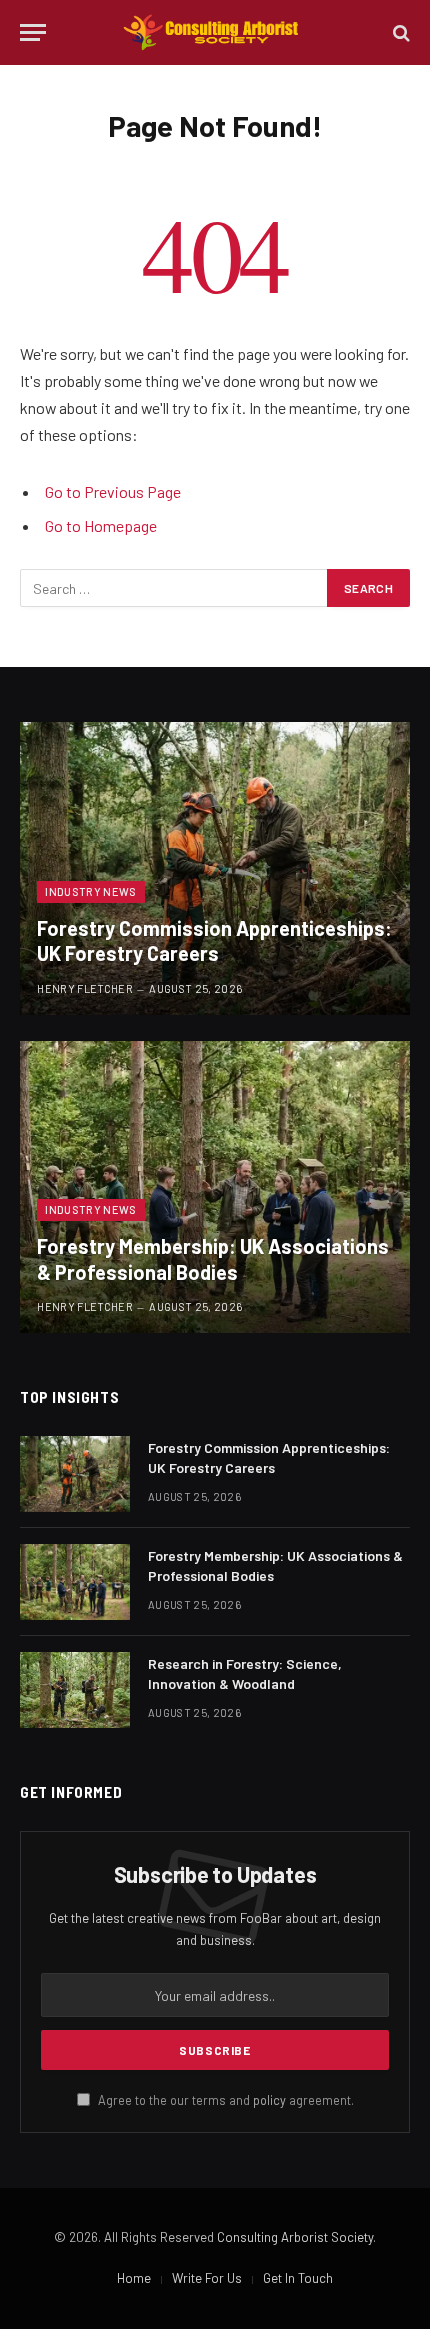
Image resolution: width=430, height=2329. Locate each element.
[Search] (399, 32)
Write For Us (207, 2278)
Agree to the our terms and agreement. (224, 2100)
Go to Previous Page (113, 491)
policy (269, 2100)
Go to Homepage (101, 525)
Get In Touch (298, 2278)
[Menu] (33, 32)
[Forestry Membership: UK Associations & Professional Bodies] (215, 1187)
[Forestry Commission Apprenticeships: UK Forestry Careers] (215, 868)
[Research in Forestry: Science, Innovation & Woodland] (75, 1690)
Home (134, 2278)
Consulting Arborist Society (295, 2237)
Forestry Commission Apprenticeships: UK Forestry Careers (214, 941)
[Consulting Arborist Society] (214, 32)
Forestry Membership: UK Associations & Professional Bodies (213, 1259)
